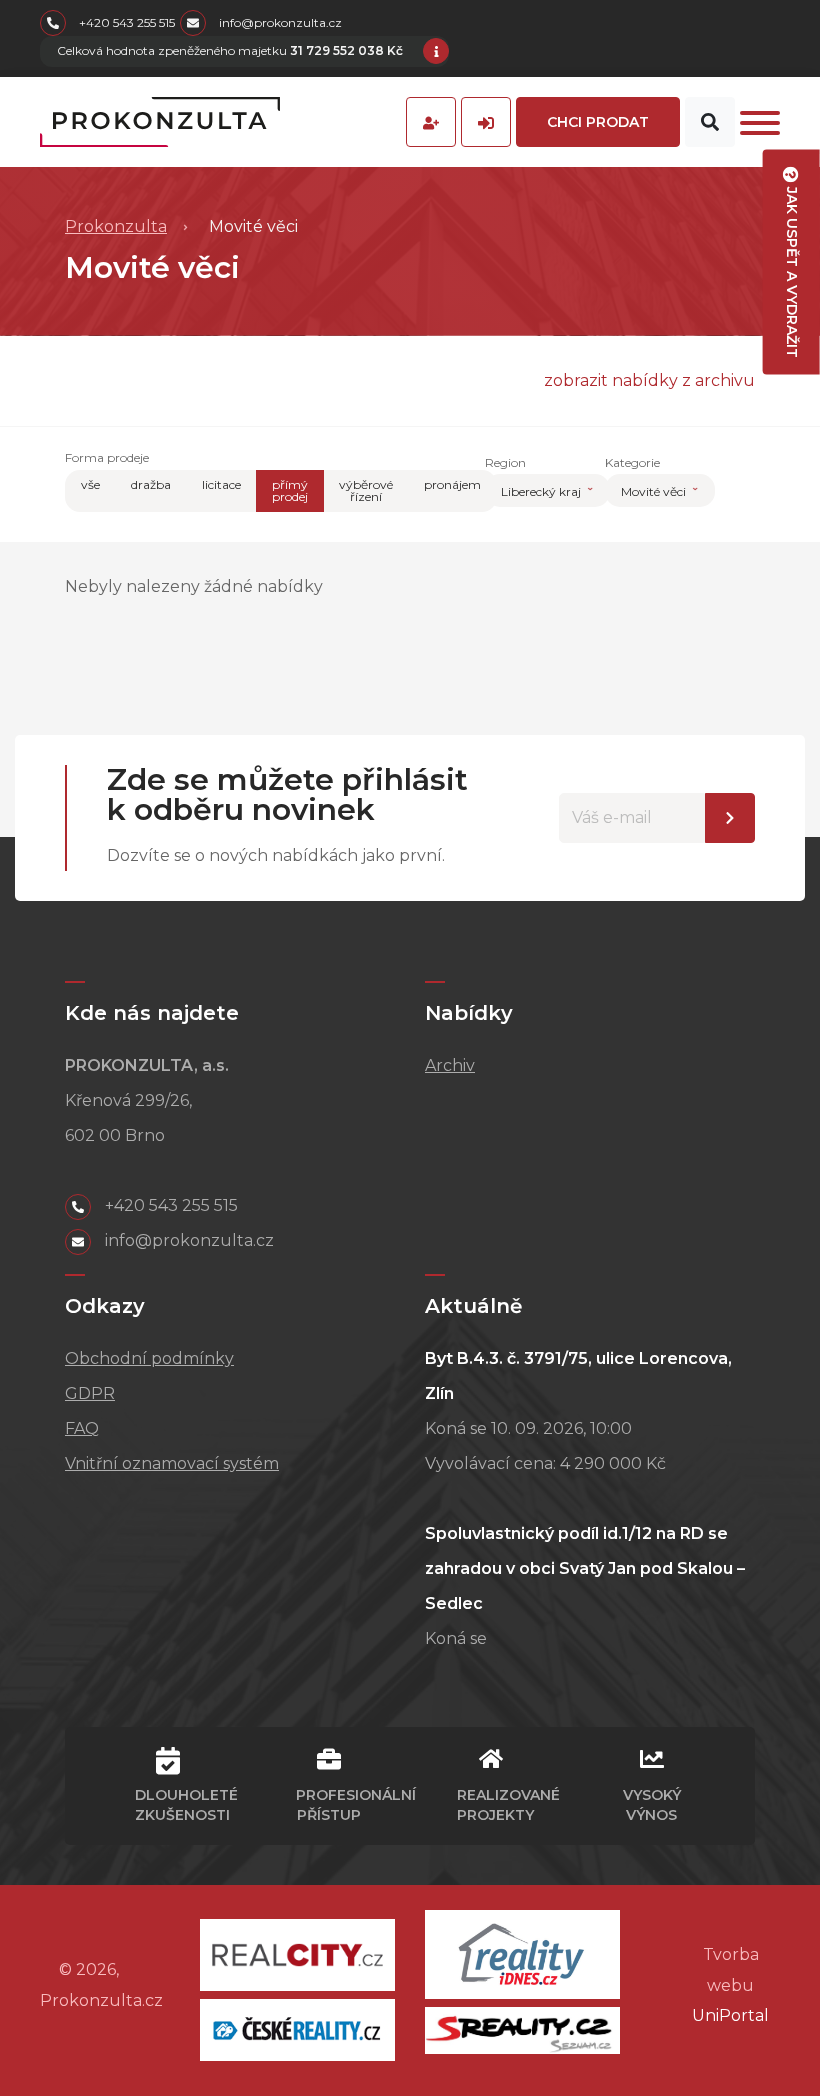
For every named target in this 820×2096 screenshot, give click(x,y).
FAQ (82, 1428)
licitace (221, 484)
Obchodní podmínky (149, 1358)
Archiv (450, 1065)
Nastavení (730, 818)
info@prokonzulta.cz (279, 22)
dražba (151, 484)
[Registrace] (431, 122)
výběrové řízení (366, 490)
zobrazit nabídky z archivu (649, 380)
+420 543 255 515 (125, 22)
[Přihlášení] (486, 122)
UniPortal (730, 2015)
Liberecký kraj (542, 491)
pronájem (452, 484)
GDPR (90, 1393)
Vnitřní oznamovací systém (172, 1463)
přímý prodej (290, 490)
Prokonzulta (116, 226)
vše (90, 484)
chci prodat (598, 122)
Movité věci (655, 491)
